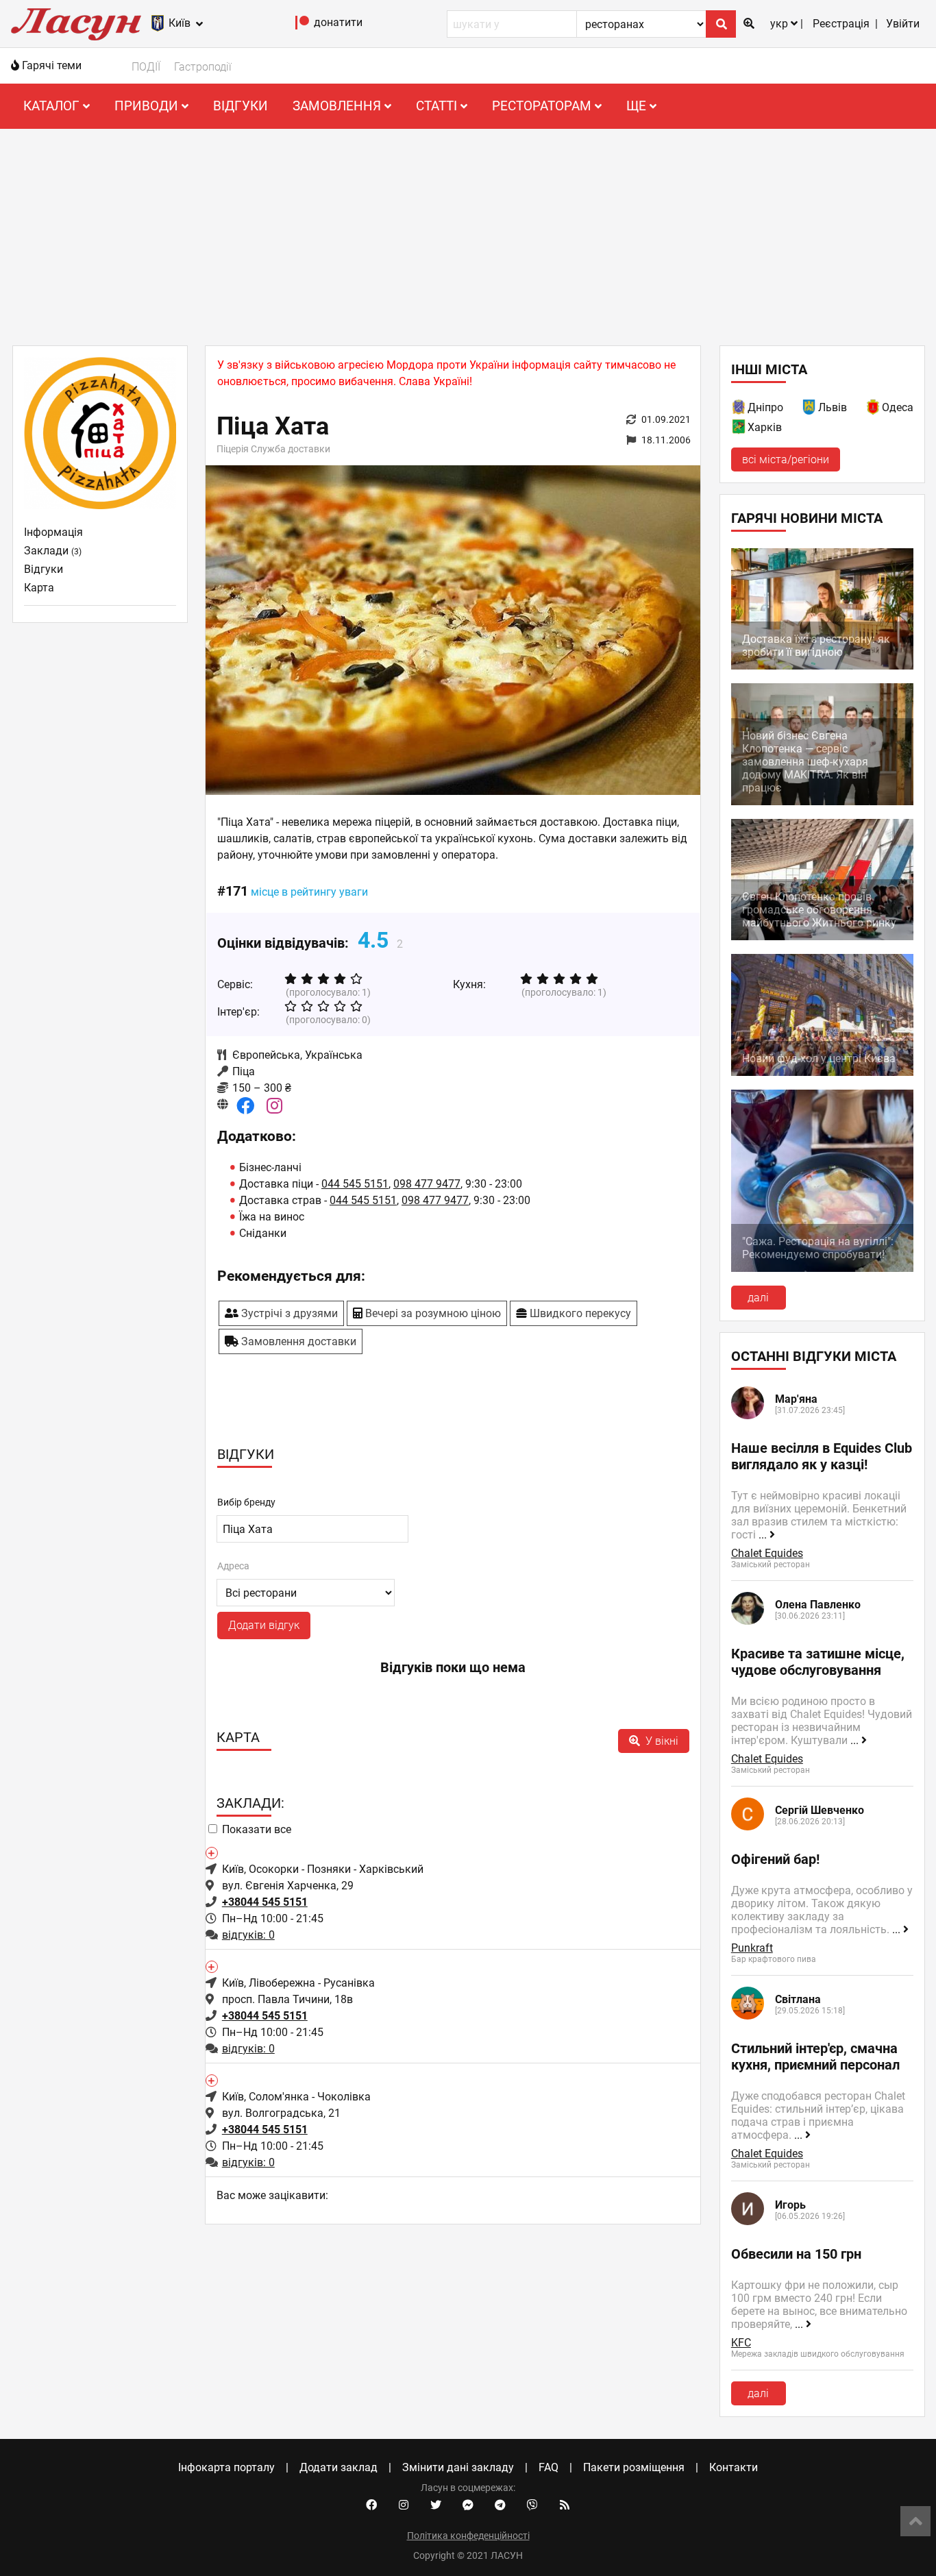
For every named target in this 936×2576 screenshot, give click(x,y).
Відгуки (241, 106)
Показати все (257, 1829)
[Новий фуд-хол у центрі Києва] (822, 1072)
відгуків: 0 (248, 1935)
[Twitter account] (436, 2505)
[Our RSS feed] (565, 2505)
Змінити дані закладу (458, 2467)
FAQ (549, 2467)
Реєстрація (841, 24)
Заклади (53, 551)
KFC (741, 2343)
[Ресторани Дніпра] (739, 409)
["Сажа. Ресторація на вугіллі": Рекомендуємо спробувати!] (822, 1268)
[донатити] (303, 26)
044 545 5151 (355, 1184)
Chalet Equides (767, 1553)
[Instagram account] (404, 2505)
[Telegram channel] (500, 2505)
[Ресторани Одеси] (874, 409)
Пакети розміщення (634, 2467)
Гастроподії (203, 67)
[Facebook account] (371, 2505)
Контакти (734, 2467)
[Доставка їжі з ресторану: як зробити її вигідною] (822, 666)
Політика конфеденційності (468, 2536)
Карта (39, 588)
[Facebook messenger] (468, 2505)
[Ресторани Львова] (810, 409)
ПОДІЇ (146, 67)
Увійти (903, 24)
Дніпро (765, 407)
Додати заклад (338, 2467)
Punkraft (752, 1948)
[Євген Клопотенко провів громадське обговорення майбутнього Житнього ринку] (822, 936)
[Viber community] (532, 2505)
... (764, 1535)
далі (758, 1298)
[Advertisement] (468, 232)
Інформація (53, 532)
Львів (833, 407)
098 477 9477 (427, 1184)
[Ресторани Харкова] (739, 429)
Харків (765, 427)
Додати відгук (264, 1625)
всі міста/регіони (786, 459)
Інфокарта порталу (226, 2467)
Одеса (898, 407)
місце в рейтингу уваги (309, 892)
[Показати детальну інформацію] (211, 1852)
